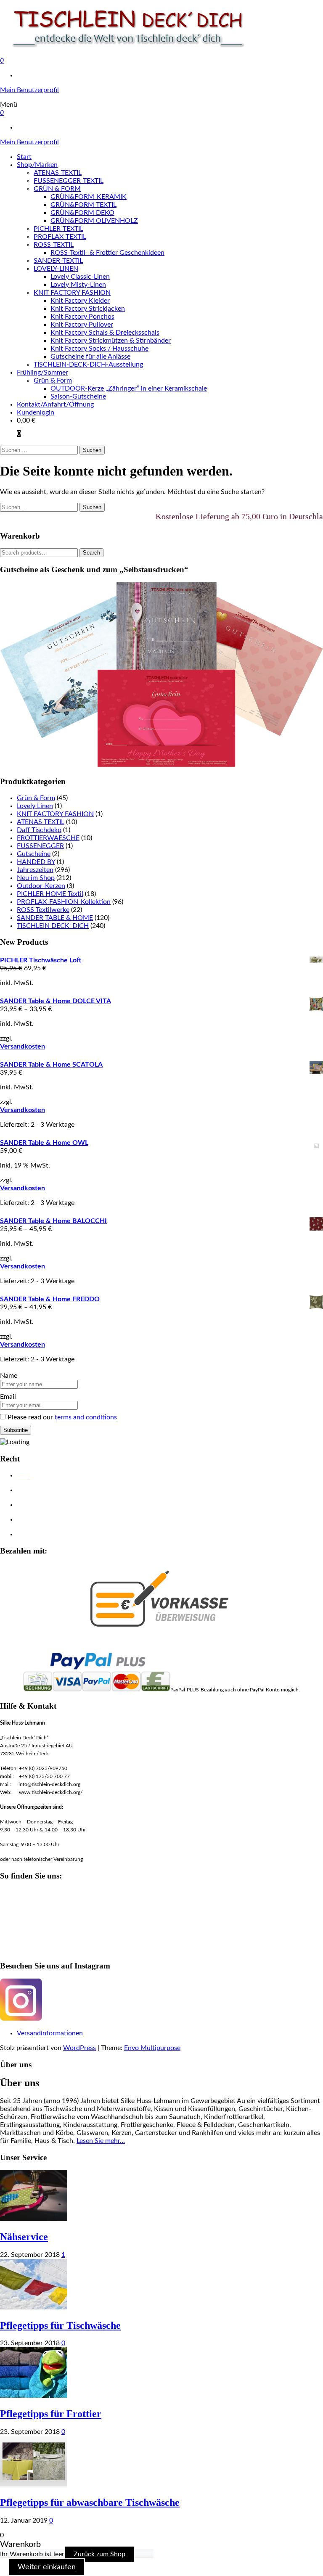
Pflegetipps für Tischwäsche (60, 2325)
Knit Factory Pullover (82, 325)
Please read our (62, 1417)
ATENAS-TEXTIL (58, 173)
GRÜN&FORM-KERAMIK (89, 197)
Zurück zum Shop (99, 2554)
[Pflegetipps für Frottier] (34, 2396)
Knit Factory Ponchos (82, 317)
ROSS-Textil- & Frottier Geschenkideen (107, 253)
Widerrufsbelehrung (43, 1520)
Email (8, 1397)
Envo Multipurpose (152, 2048)
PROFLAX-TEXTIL (60, 237)
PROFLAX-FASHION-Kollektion (64, 902)
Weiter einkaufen (47, 2567)
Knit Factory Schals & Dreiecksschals (105, 333)
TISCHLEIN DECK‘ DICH (53, 926)
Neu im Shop (36, 878)
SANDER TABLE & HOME (55, 918)
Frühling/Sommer (42, 373)
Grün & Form (53, 380)
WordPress (79, 2048)
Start (24, 157)
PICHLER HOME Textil (50, 894)
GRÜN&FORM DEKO (82, 213)
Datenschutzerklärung (45, 1490)
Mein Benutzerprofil (29, 90)
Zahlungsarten (35, 1535)
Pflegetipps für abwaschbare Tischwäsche (90, 2502)
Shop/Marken (37, 165)
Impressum (31, 1505)
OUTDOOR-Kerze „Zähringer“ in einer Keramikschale (129, 388)
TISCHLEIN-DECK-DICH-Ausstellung (88, 365)
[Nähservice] (34, 2219)
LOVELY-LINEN (56, 269)
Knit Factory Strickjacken (88, 309)
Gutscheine (34, 854)
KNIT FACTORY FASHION (72, 293)
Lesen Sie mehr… (101, 2141)
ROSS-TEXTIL (54, 245)
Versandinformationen (50, 2033)
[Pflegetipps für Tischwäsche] (34, 2307)
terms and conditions (86, 1417)
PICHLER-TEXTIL (58, 229)
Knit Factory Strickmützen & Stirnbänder (111, 341)
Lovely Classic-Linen (80, 277)
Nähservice (24, 2237)
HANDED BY (36, 862)
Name (9, 1376)
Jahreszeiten (35, 870)
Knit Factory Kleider (80, 301)
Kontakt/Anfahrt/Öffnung (55, 404)
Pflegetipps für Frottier (51, 2414)
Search (91, 553)
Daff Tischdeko (39, 830)
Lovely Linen (35, 806)
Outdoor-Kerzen (41, 886)
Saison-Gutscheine (78, 396)
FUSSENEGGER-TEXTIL (69, 181)
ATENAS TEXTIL (41, 822)
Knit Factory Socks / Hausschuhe (99, 349)
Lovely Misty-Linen (78, 285)
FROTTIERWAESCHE (48, 838)
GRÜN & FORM (57, 189)
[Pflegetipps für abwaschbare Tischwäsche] (34, 2484)
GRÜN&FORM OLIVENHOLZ (94, 221)
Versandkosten (23, 1046)
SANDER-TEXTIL (58, 261)
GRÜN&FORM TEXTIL (83, 205)
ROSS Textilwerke (43, 910)
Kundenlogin (36, 412)
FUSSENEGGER (40, 846)
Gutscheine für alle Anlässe (90, 357)
